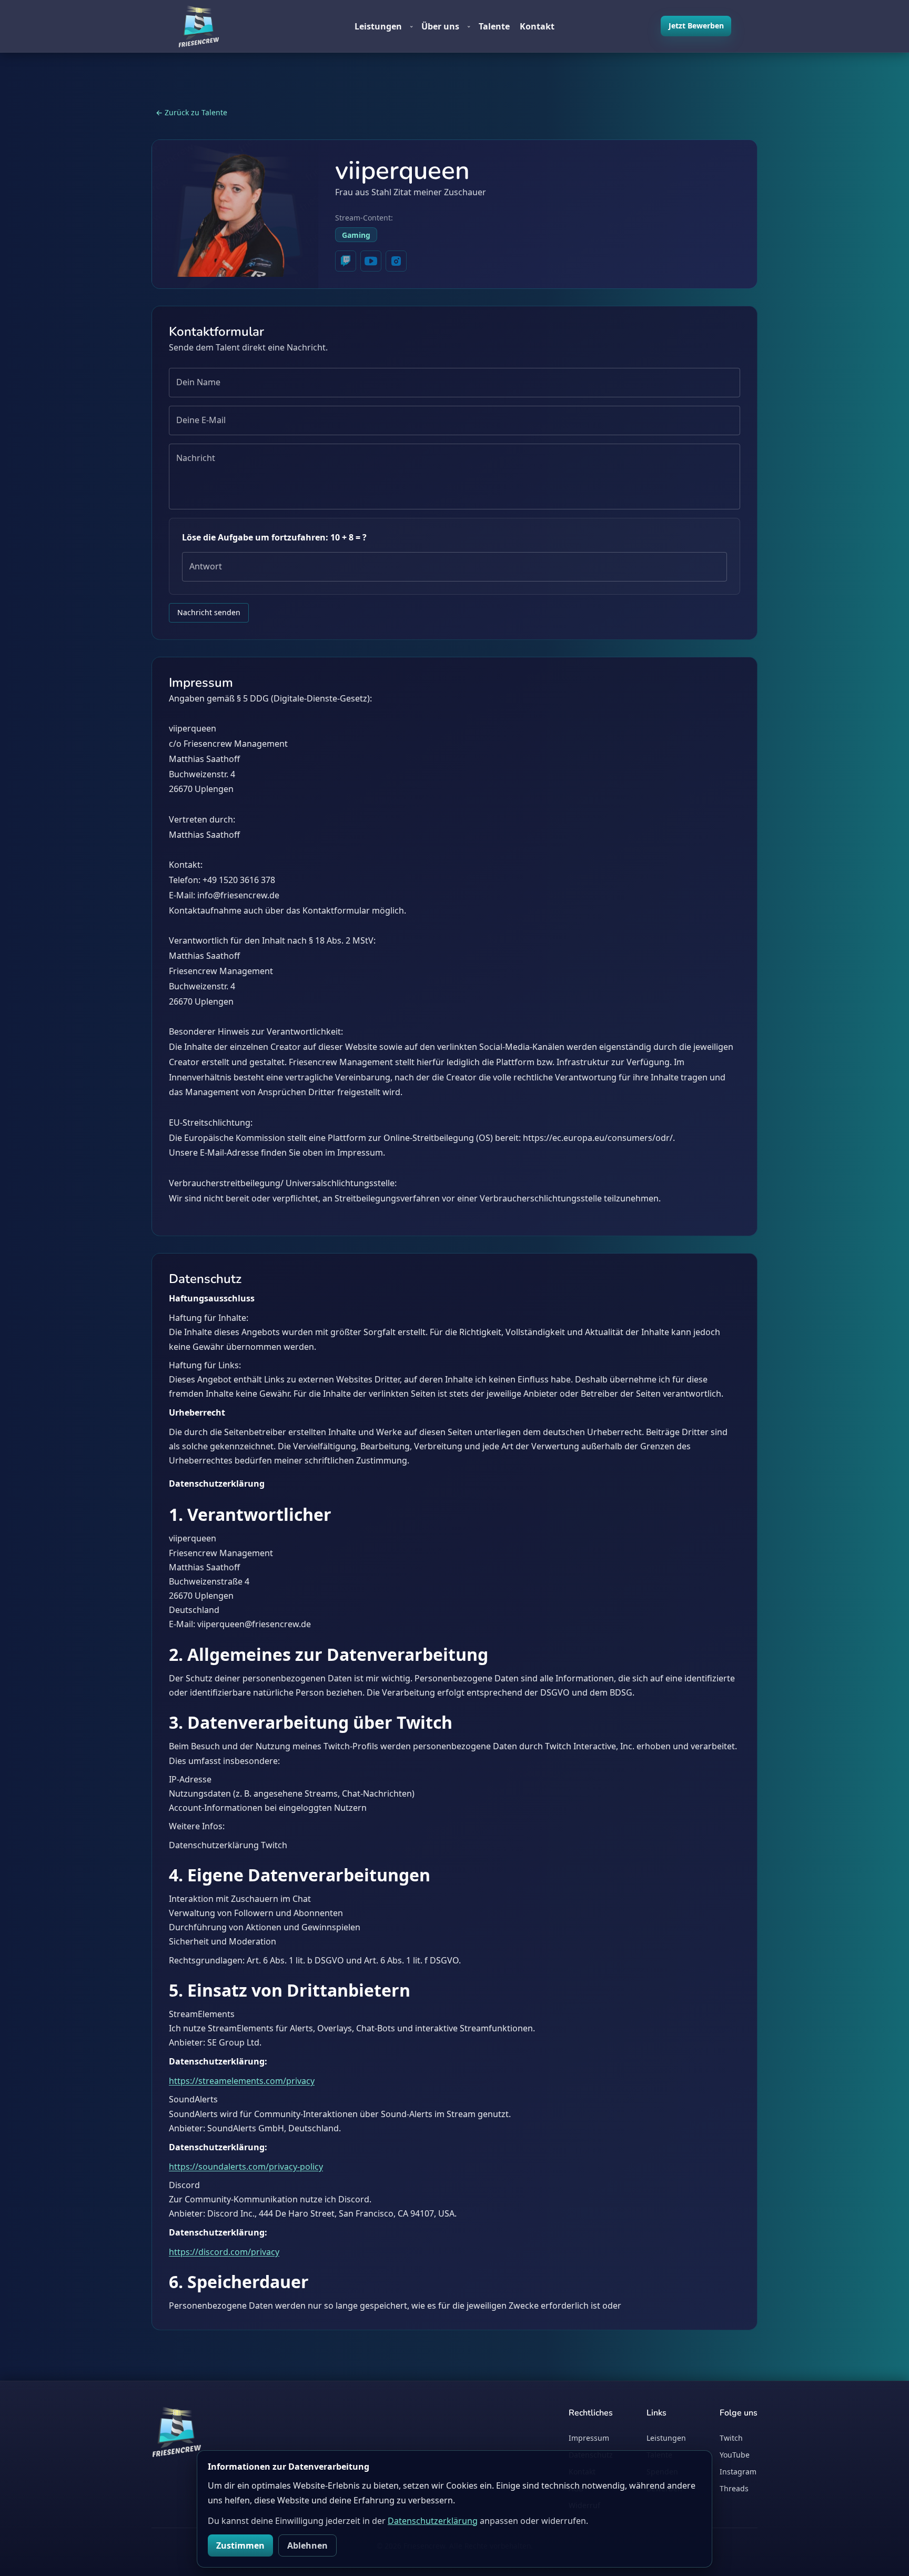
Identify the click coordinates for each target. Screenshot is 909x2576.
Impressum (589, 2438)
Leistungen (384, 26)
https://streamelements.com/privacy (242, 2081)
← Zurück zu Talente (191, 112)
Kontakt (537, 26)
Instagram (738, 2472)
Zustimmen (240, 2545)
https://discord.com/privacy (224, 2252)
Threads (734, 2488)
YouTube (735, 2455)
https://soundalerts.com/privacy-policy (246, 2167)
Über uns (446, 26)
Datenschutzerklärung (433, 2521)
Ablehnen (307, 2545)
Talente (494, 26)
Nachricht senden (209, 612)
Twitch (731, 2438)
